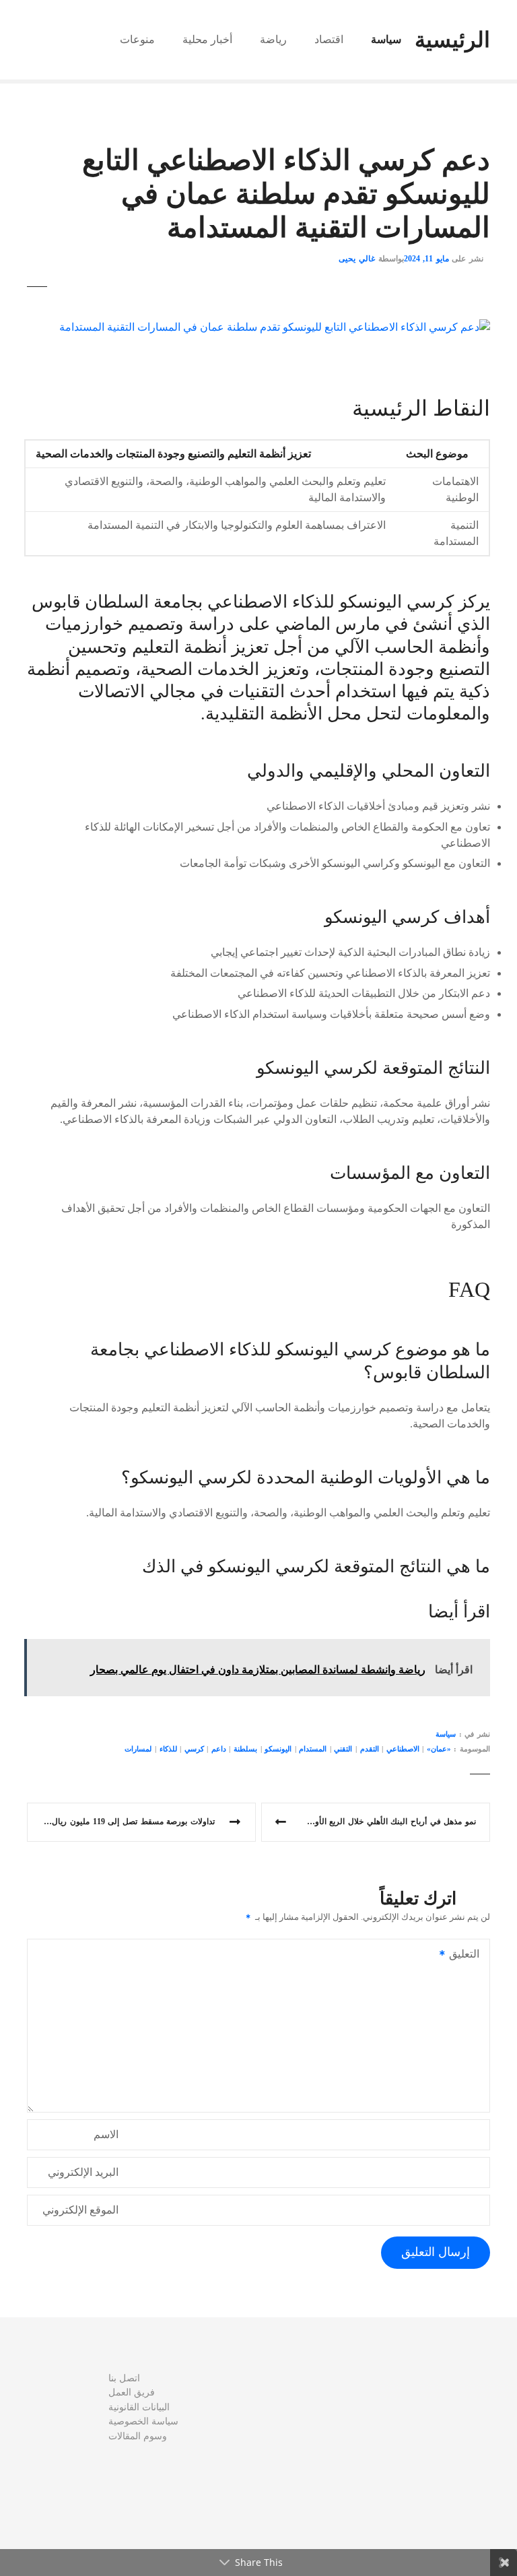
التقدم (370, 1749)
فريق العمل (132, 2392)
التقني (343, 1749)
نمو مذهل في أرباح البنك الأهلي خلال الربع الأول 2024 (383, 1822)
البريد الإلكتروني (83, 2172)
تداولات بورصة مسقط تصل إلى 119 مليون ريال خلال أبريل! (121, 1822)
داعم (219, 1749)
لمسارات (138, 1749)
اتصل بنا (124, 2378)
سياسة (386, 39)
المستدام (313, 1749)
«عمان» (439, 1749)
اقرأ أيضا (459, 1612)
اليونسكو (278, 1749)
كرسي (194, 1749)
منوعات (137, 39)
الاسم (106, 2134)
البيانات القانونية (139, 2407)
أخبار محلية (207, 39)
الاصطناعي (403, 1749)
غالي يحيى (357, 259)
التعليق (468, 1955)
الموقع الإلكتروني (80, 2210)
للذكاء (168, 1749)
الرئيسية (452, 40)
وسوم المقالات (138, 2436)
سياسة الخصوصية (143, 2421)
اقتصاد (329, 39)
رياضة (273, 39)
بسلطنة (245, 1749)
